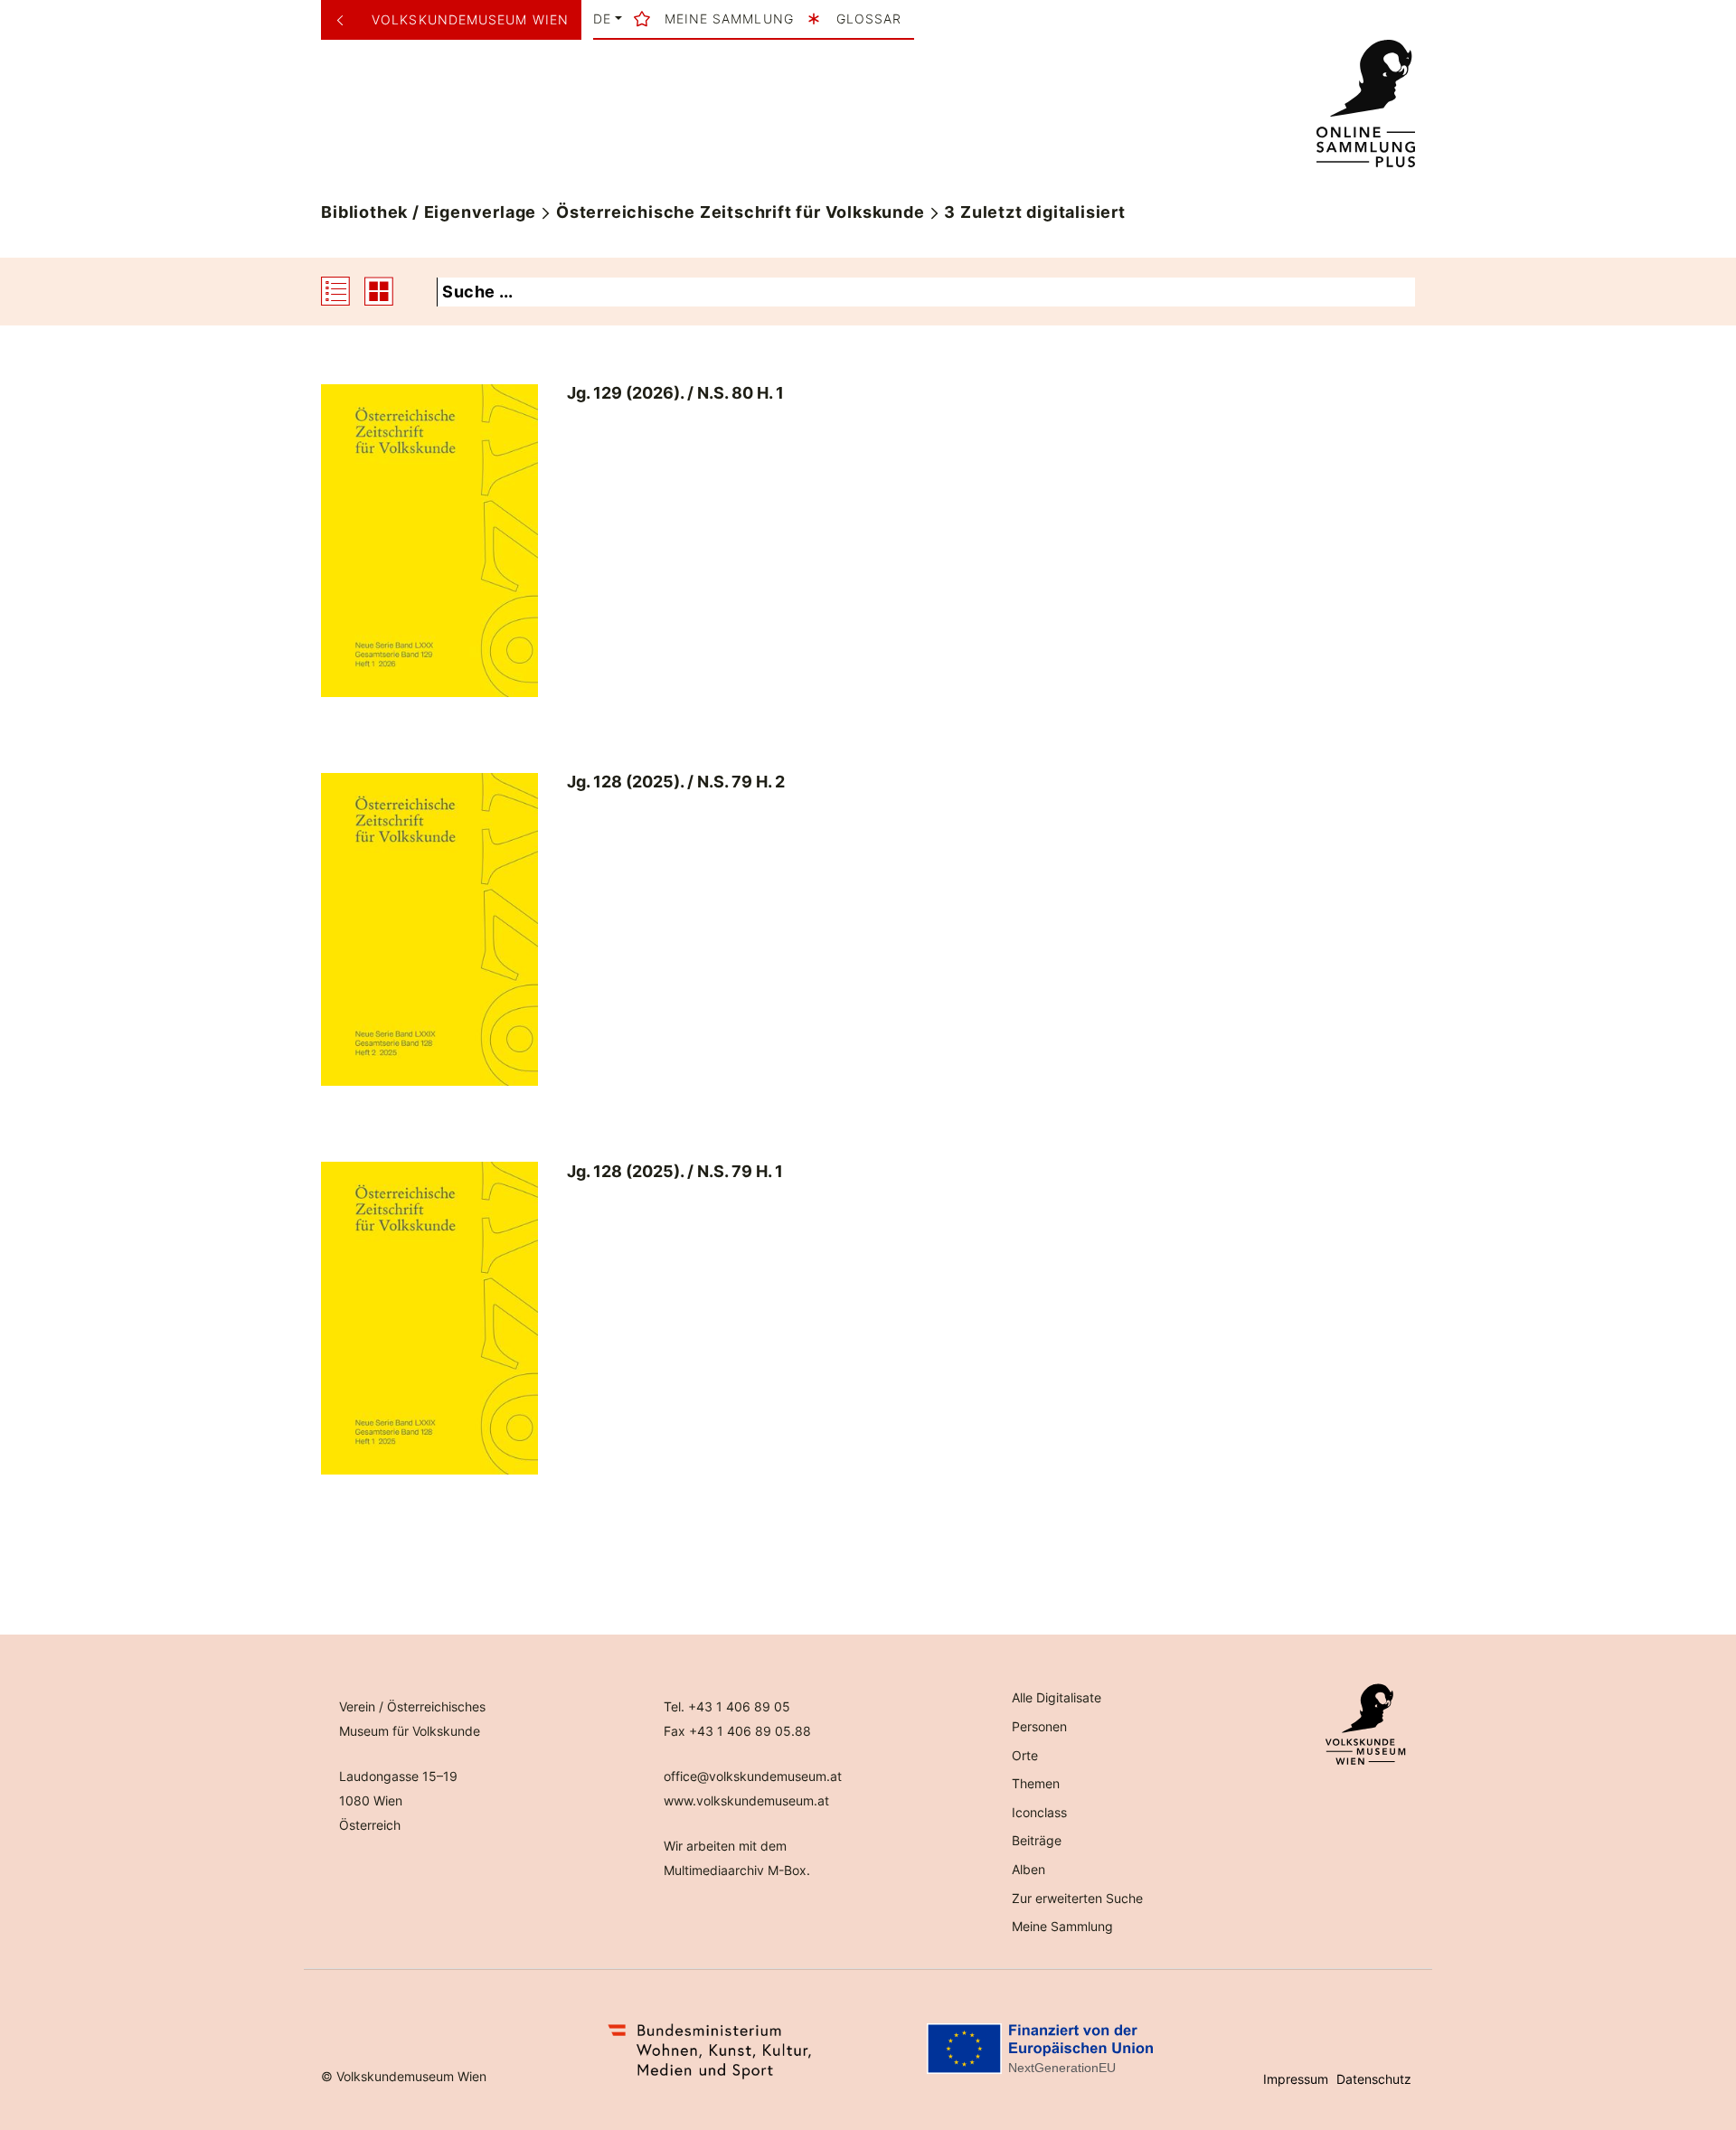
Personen (1039, 1726)
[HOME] (1366, 104)
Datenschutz (1374, 2079)
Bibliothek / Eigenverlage (429, 212)
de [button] (602, 19)
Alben (1028, 1869)
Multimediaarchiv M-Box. (737, 1870)
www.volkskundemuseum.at (746, 1800)
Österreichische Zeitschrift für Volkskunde (741, 212)
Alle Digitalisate (1057, 1697)
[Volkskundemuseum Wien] (347, 20)
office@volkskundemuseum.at (753, 1776)
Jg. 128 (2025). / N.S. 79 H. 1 (675, 1171)
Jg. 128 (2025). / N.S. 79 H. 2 (676, 782)
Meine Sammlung (1062, 1926)
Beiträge (1037, 1840)
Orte (1025, 1755)
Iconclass (1039, 1812)
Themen (1036, 1783)
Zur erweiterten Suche (1077, 1898)
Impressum (1296, 2079)
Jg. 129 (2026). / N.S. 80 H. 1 (675, 393)
